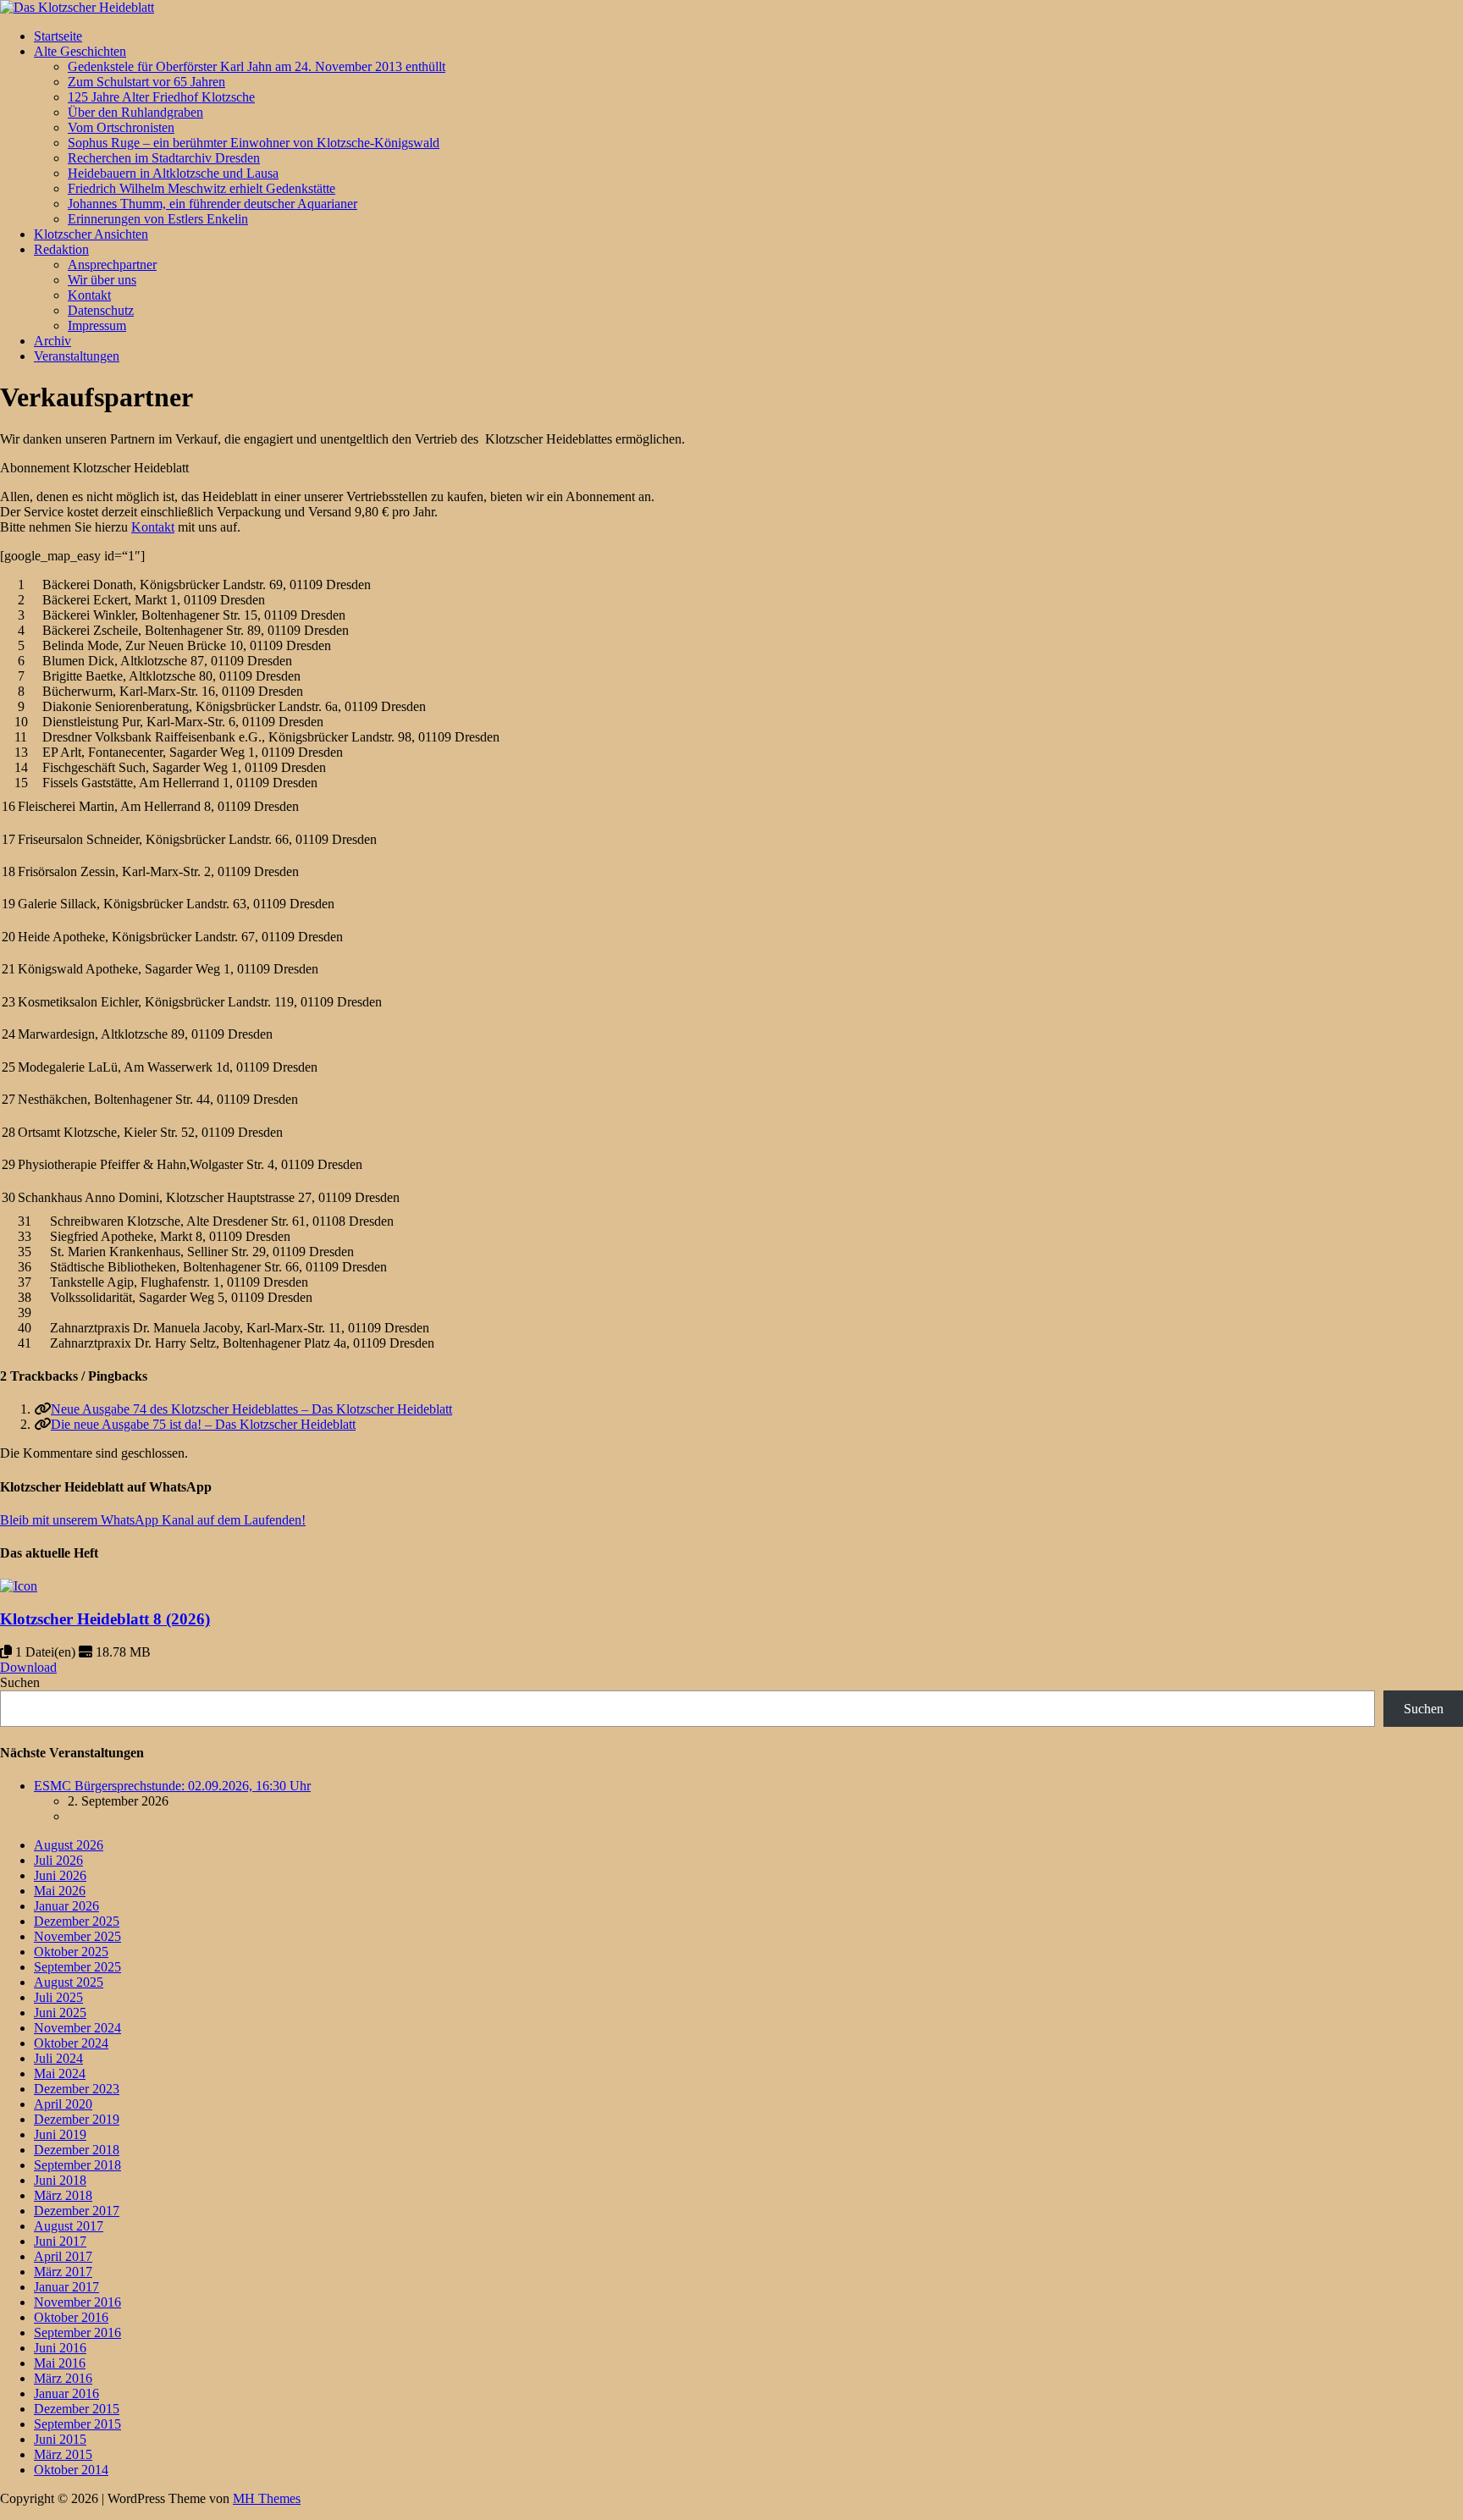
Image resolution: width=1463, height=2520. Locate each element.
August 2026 (69, 1845)
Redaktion (61, 249)
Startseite (58, 36)
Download (28, 1667)
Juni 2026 (60, 1875)
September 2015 (77, 2424)
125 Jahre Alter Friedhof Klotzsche (161, 97)
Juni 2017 (60, 2241)
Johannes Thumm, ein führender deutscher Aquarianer (213, 204)
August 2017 (69, 2226)
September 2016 (77, 2333)
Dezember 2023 (77, 2089)
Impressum (97, 325)
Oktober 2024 (71, 2043)
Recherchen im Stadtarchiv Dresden (164, 158)
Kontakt (89, 295)
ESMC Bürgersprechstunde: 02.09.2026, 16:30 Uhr (172, 1786)
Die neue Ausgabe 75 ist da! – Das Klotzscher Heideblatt (203, 1424)
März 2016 (63, 2378)
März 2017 (63, 2272)
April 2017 (63, 2256)
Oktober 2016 (71, 2317)
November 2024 (77, 2028)
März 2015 (63, 2454)
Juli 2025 (58, 1997)
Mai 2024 (60, 2073)
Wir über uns (102, 280)
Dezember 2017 (77, 2211)
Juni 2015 (60, 2439)
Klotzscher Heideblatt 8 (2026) (105, 1619)
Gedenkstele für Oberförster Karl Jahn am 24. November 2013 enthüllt (257, 66)
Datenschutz (101, 310)
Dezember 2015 (77, 2409)
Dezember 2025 (77, 1921)
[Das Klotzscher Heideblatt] (77, 7)
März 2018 (63, 2195)
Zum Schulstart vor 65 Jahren (146, 82)
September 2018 (77, 2165)
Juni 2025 (60, 2013)
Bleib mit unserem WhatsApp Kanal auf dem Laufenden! (153, 1520)
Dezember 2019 (77, 2119)
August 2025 (69, 1982)
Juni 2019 (60, 2134)
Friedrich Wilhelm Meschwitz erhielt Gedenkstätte (202, 188)
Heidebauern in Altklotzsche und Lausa (173, 173)
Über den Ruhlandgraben (135, 112)
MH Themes (267, 2498)
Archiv (52, 341)
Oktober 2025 (71, 1952)
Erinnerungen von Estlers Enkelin (158, 219)
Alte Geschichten (80, 51)
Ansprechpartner (112, 265)
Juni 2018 (60, 2180)
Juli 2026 (58, 1860)
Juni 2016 (60, 2348)
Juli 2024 (58, 2058)
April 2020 (63, 2104)
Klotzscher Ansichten (91, 234)
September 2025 (77, 1967)
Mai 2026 (60, 1891)
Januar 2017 (66, 2287)
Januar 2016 (66, 2393)
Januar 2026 (66, 1906)
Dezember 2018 (77, 2150)
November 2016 (77, 2302)
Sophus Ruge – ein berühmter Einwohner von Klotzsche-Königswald (254, 143)
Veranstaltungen (77, 356)
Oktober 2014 (71, 2470)
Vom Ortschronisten (121, 127)
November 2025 (77, 1936)
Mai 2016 (60, 2363)
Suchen (20, 1682)
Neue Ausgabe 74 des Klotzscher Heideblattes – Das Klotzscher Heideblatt (251, 1409)
